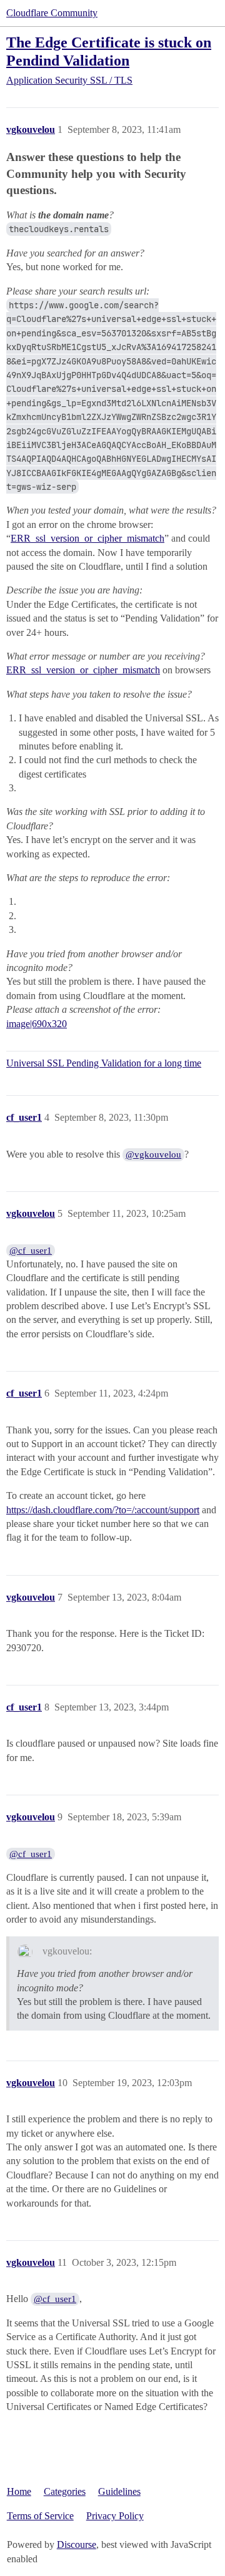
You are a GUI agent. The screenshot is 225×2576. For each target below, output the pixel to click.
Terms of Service (40, 2516)
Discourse (77, 2544)
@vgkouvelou (153, 1154)
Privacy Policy (115, 2516)
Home (19, 2491)
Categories (65, 2491)
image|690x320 (37, 1024)
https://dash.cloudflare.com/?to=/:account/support (103, 1510)
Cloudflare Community (52, 13)
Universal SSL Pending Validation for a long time (104, 1063)
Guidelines (119, 2491)
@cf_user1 (31, 1251)
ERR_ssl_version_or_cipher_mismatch (87, 538)
